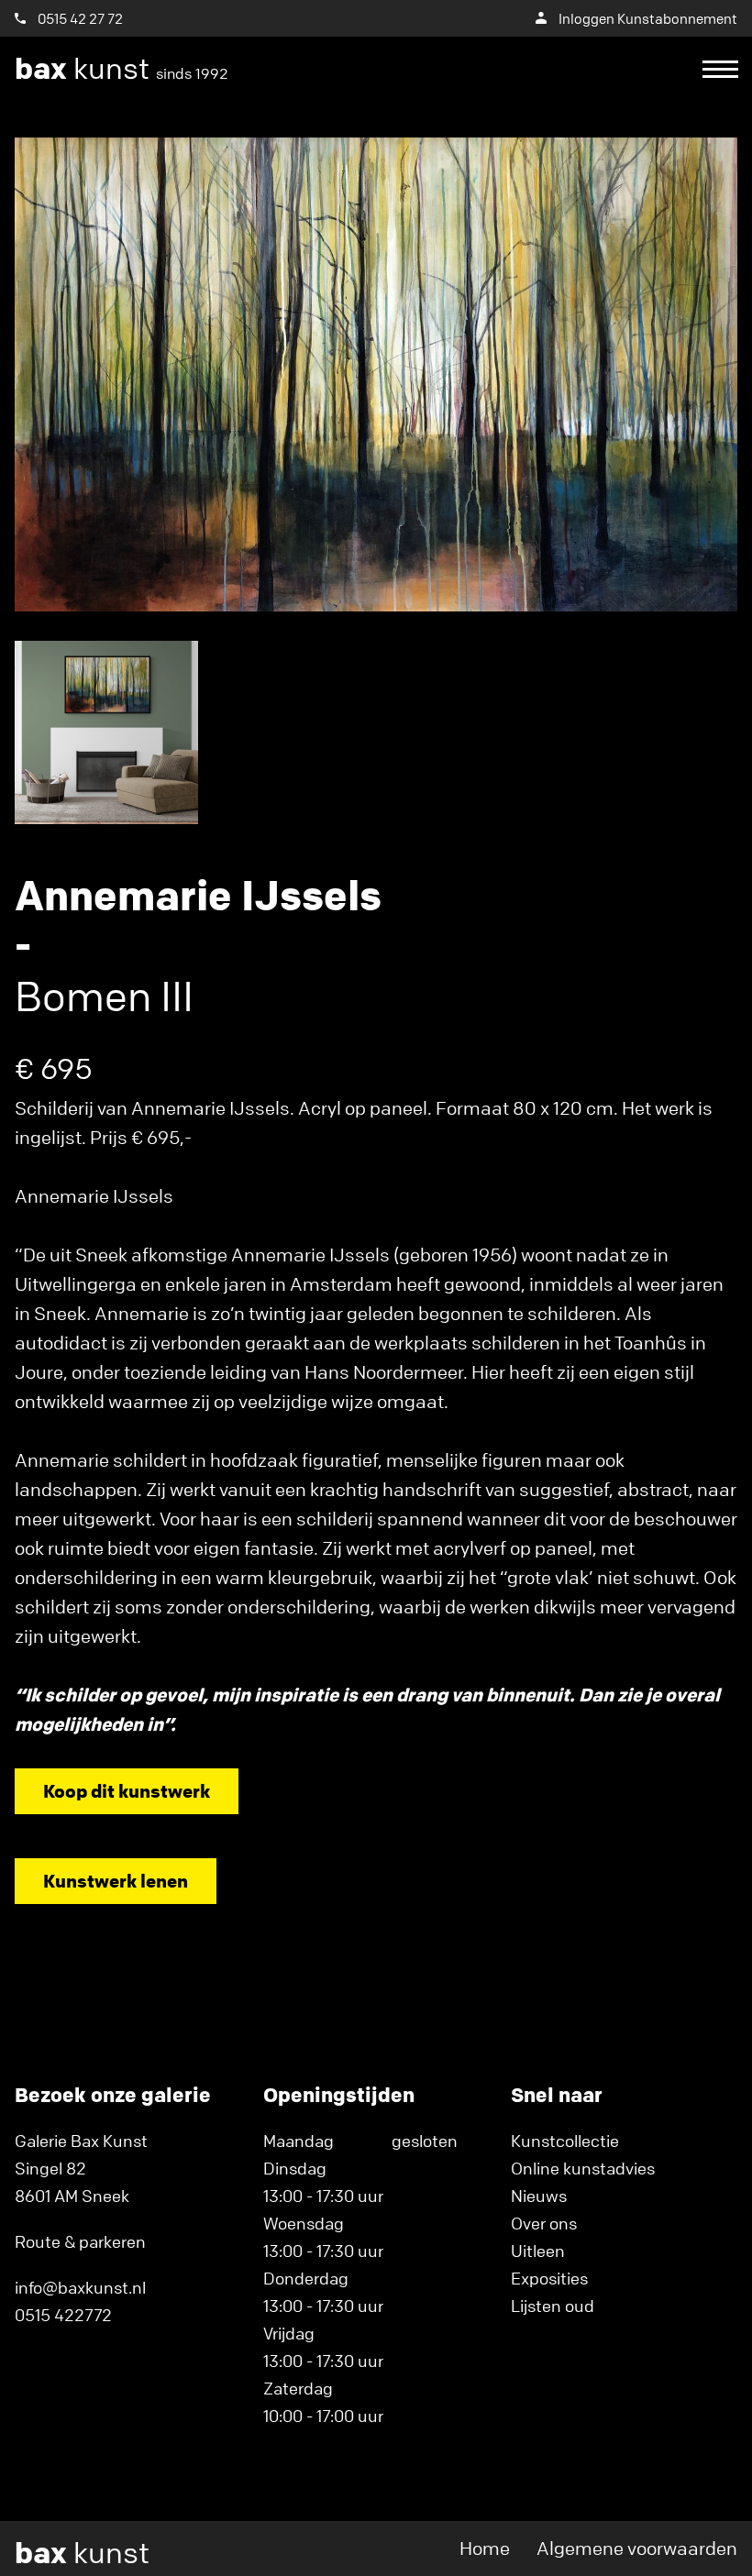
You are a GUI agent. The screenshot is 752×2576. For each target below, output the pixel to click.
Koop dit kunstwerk (127, 1791)
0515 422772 (63, 2315)
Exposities (549, 2278)
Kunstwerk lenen (116, 1881)
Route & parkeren (80, 2241)
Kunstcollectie (565, 2141)
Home (485, 2548)
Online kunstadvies (583, 2168)
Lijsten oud (553, 2306)
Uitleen (538, 2251)
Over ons (544, 2223)
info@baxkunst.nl (80, 2287)
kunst (122, 69)
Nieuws (539, 2196)
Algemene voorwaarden (637, 2548)
